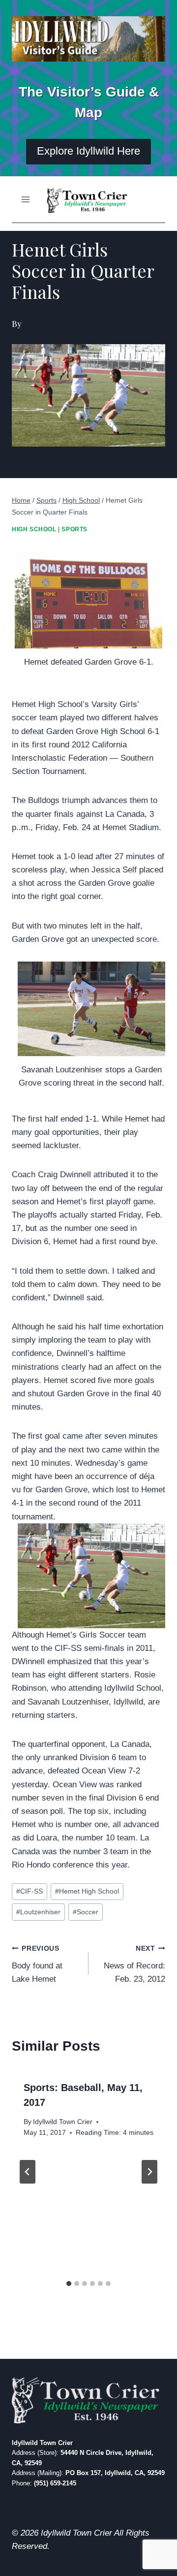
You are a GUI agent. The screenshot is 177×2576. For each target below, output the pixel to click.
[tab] (69, 2284)
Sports (74, 529)
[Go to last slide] (28, 2172)
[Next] (149, 2172)
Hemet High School (87, 1891)
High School (34, 529)
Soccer (86, 1912)
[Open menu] (26, 199)
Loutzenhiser (38, 1912)
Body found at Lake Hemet (37, 1964)
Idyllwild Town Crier (63, 2122)
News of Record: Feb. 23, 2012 (134, 1964)
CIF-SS (29, 1891)
